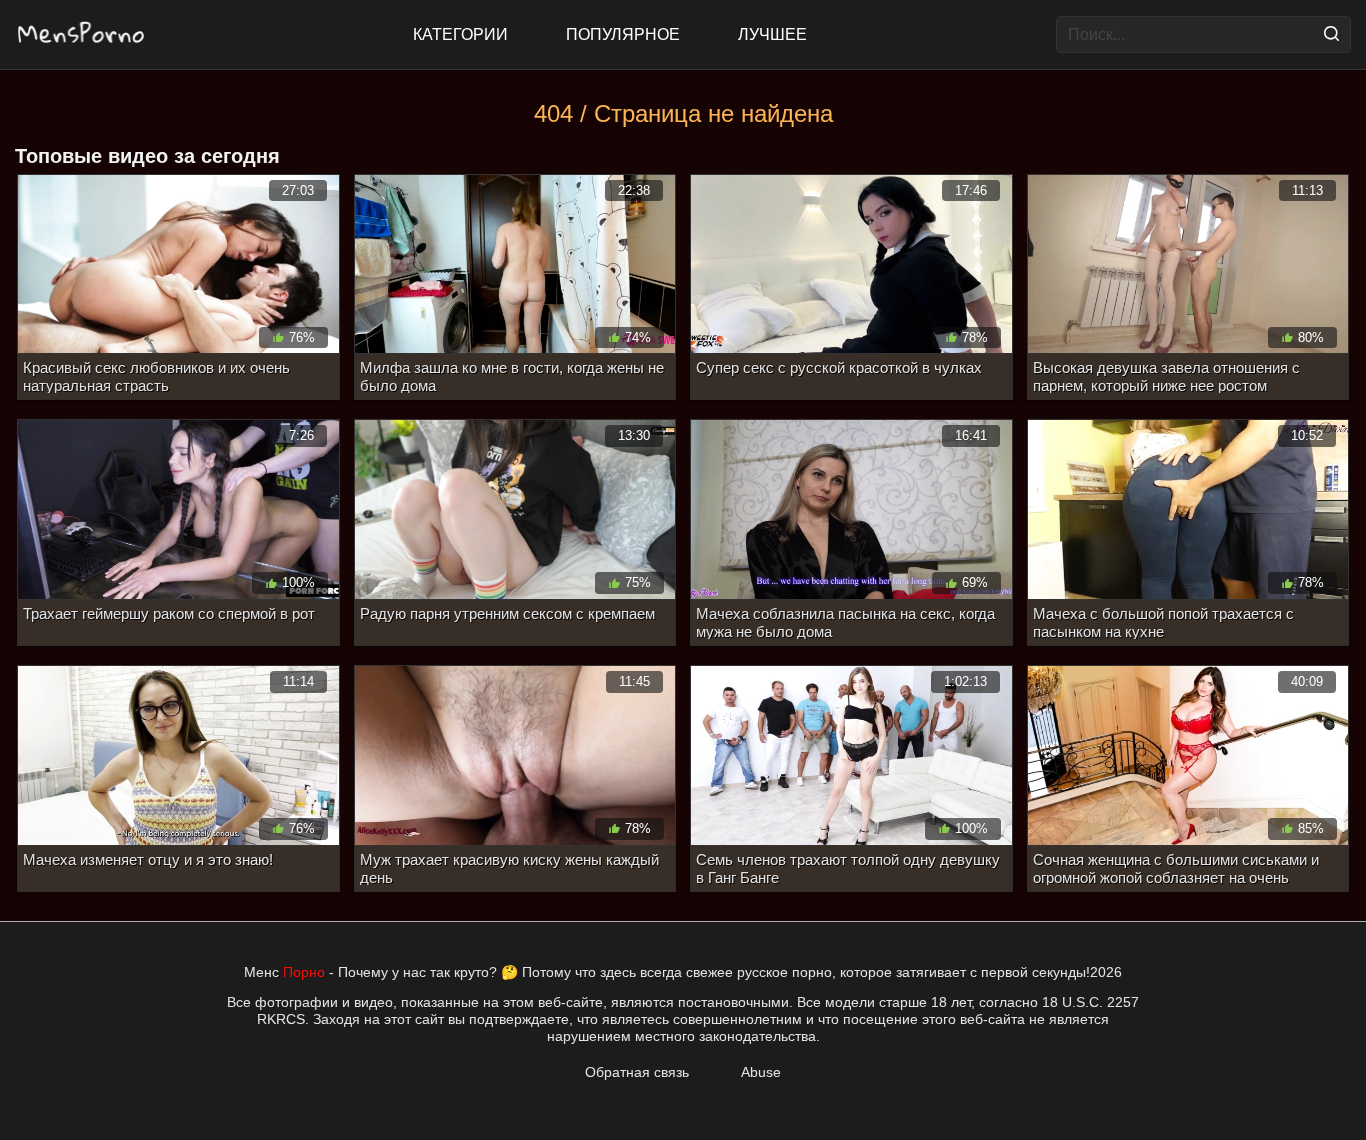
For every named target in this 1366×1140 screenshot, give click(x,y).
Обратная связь (637, 1072)
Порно (304, 972)
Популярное (623, 34)
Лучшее (772, 34)
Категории (460, 34)
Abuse (761, 1072)
